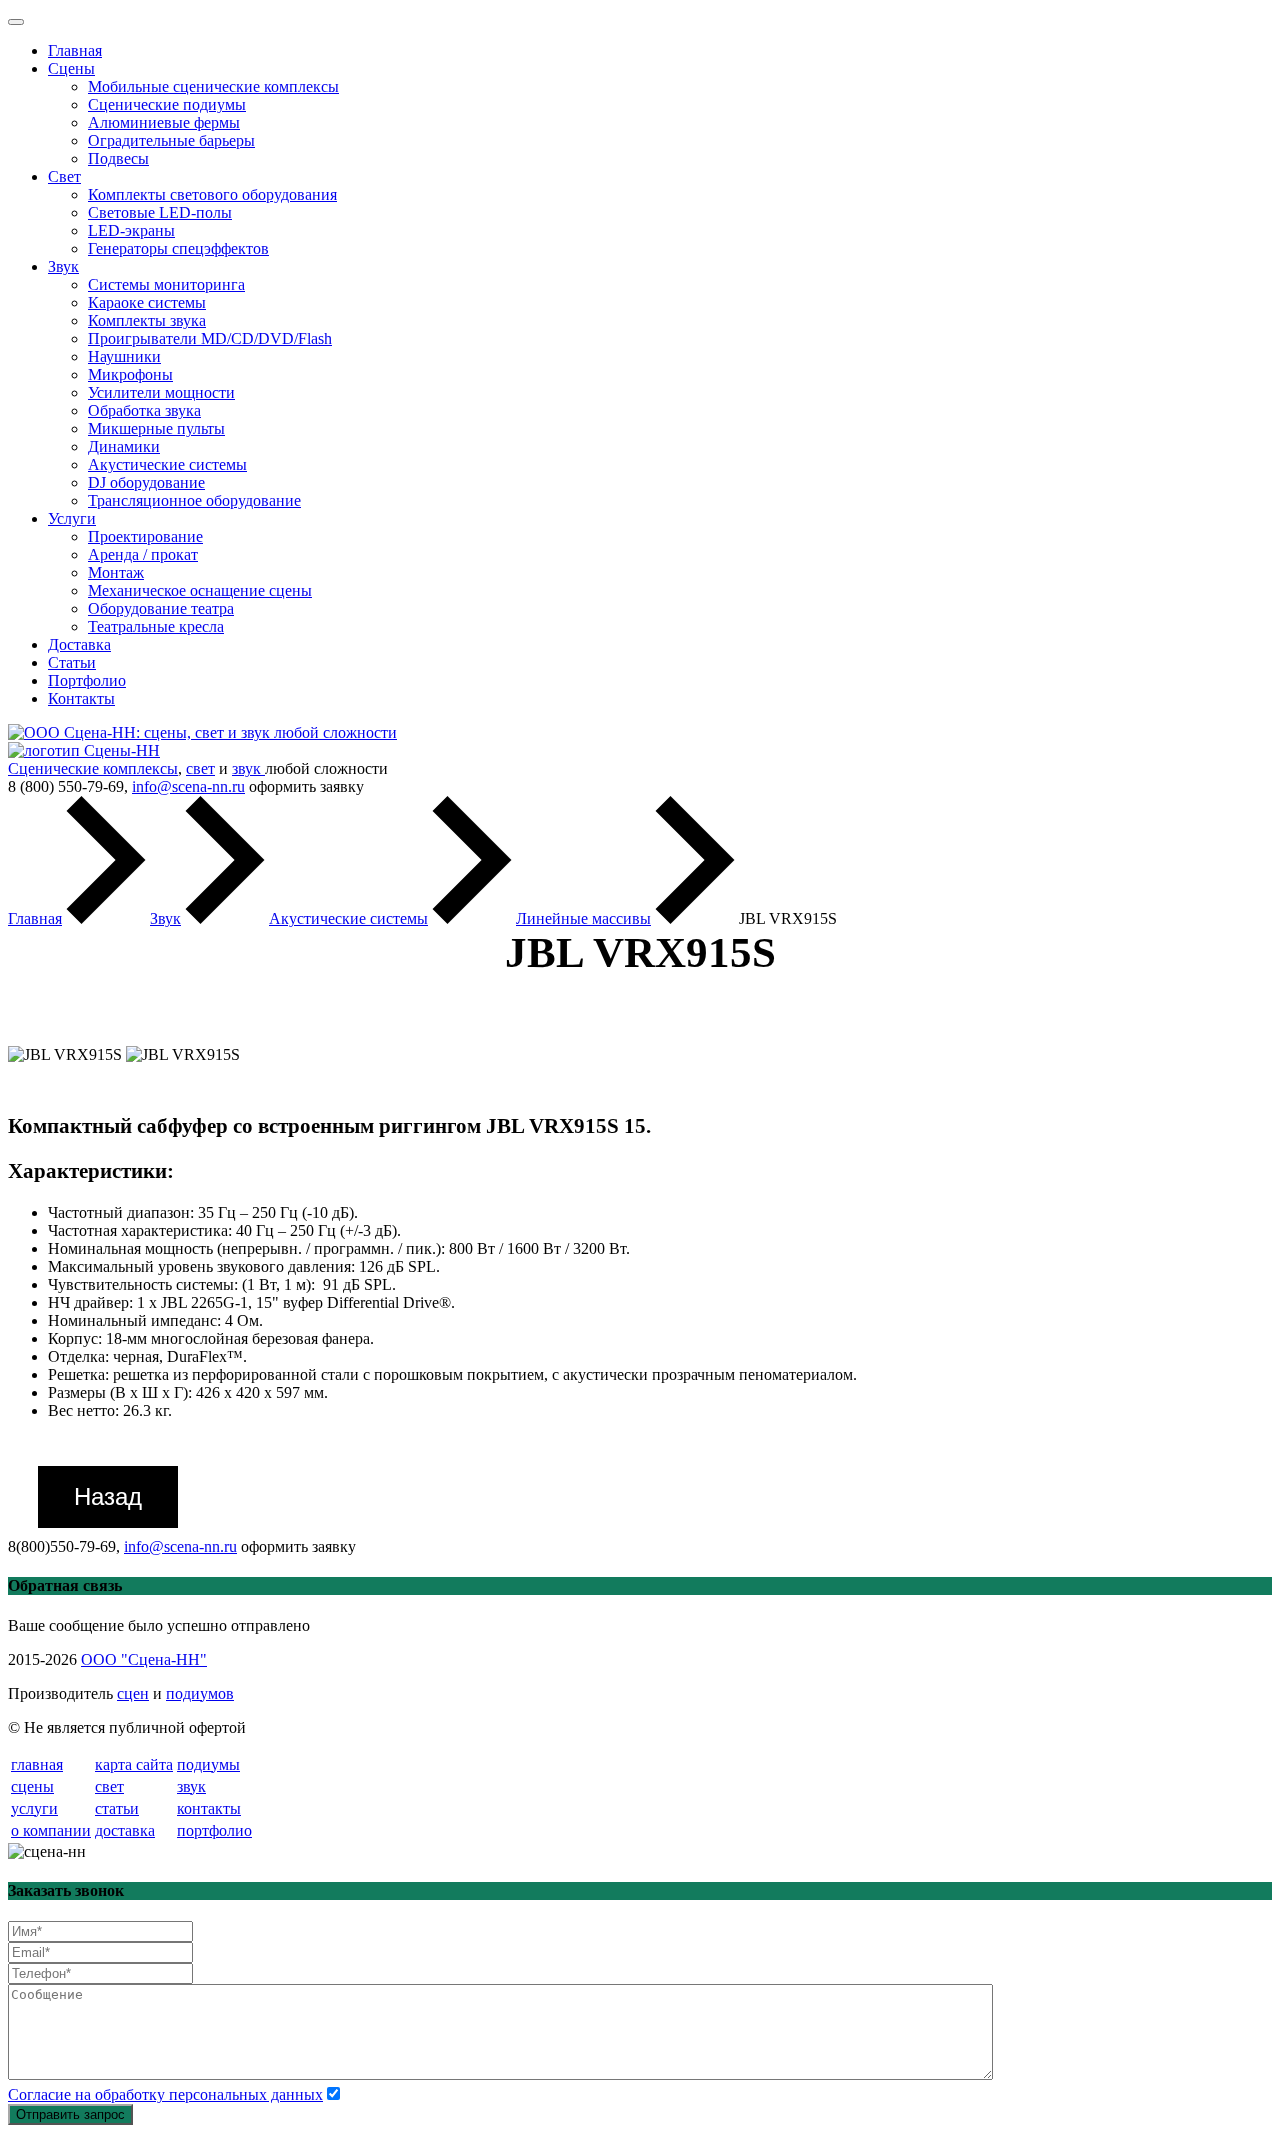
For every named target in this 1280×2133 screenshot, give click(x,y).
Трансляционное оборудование (194, 500)
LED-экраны (131, 230)
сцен (133, 1693)
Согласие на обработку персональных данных (165, 2094)
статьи (117, 1808)
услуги (34, 1808)
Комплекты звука (147, 320)
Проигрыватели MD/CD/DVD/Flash (210, 338)
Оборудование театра (161, 608)
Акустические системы (167, 464)
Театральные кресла (156, 626)
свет (200, 768)
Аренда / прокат (143, 554)
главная (37, 1764)
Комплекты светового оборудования (212, 194)
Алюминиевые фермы (164, 122)
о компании (51, 1830)
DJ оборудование (146, 482)
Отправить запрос (70, 2114)
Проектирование (145, 536)
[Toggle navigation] (16, 22)
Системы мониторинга (166, 284)
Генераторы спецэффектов (178, 248)
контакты (209, 1808)
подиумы (208, 1764)
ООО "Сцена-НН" (144, 1659)
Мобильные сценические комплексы (213, 86)
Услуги (72, 518)
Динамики (124, 446)
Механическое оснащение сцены (200, 590)
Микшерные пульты (156, 428)
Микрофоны (130, 374)
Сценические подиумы (167, 104)
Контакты (81, 698)
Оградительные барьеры (171, 140)
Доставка (79, 644)
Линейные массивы (583, 918)
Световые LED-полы (160, 212)
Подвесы (118, 158)
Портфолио (87, 680)
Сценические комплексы (93, 768)
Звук (63, 266)
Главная (75, 50)
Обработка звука (144, 410)
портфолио (214, 1830)
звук (248, 768)
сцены (32, 1786)
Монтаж (116, 572)
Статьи (72, 662)
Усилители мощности (161, 392)
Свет (64, 176)
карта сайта (134, 1764)
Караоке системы (147, 302)
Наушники (124, 356)
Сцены (71, 68)
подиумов (200, 1693)
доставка (125, 1830)
